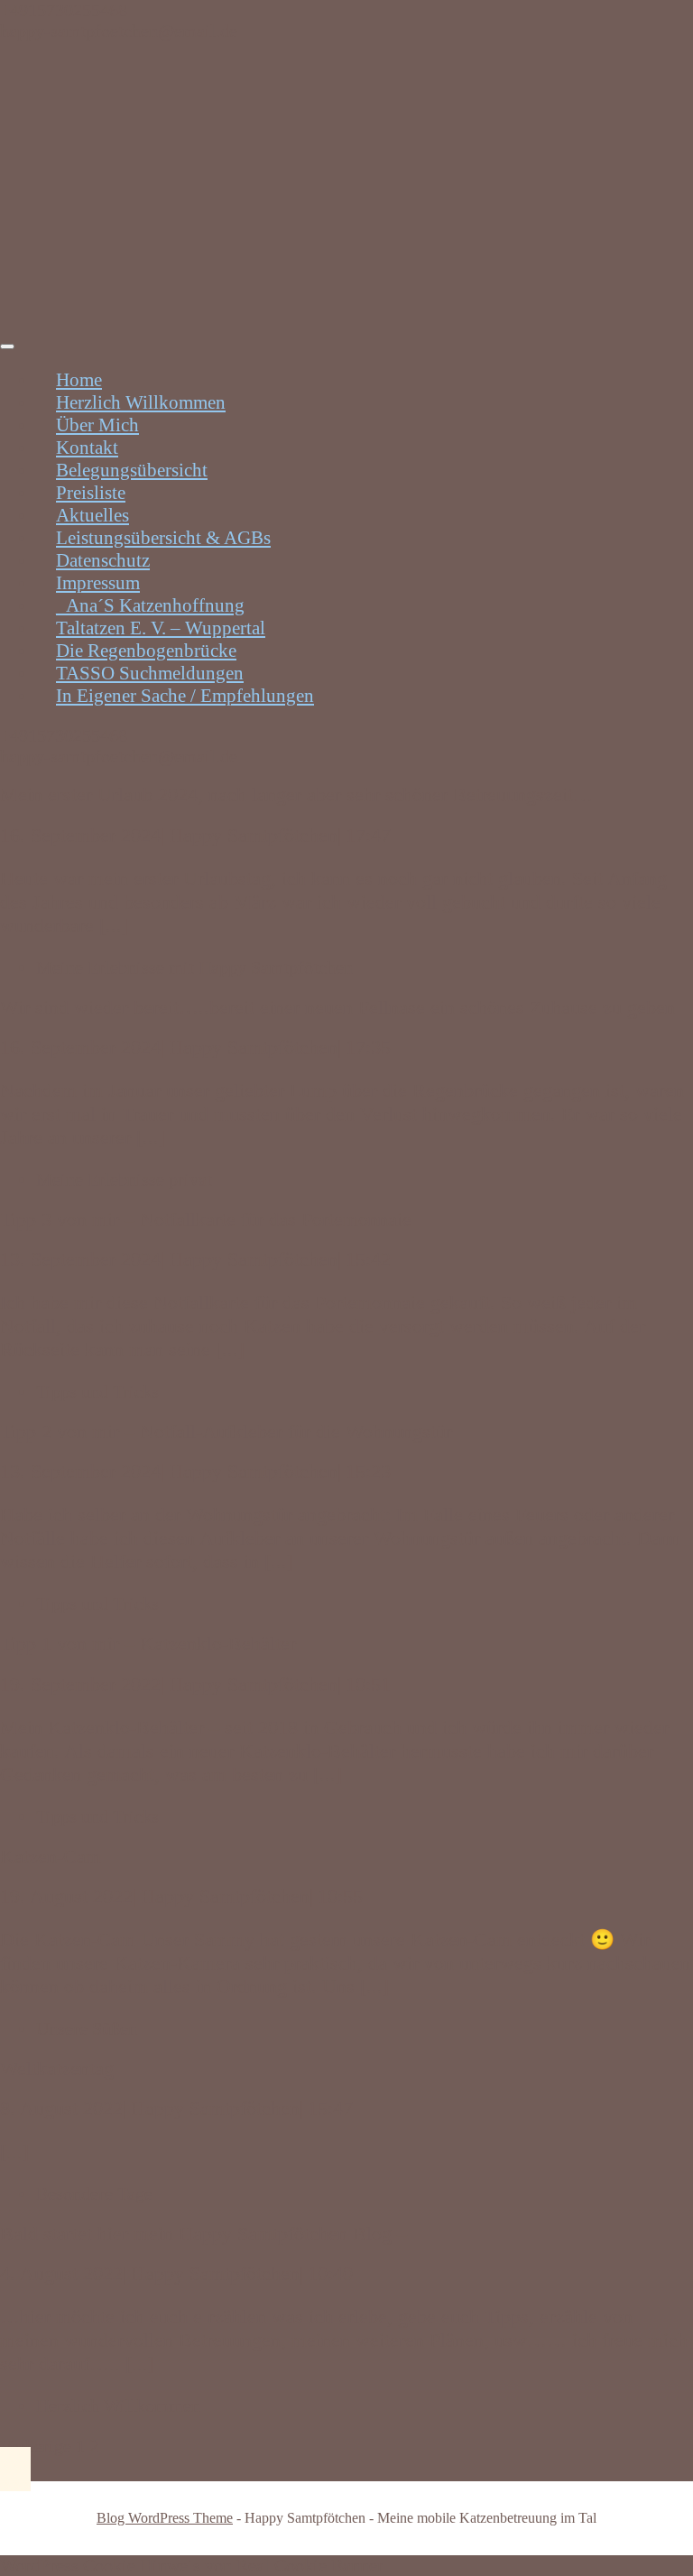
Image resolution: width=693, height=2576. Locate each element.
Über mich (97, 425)
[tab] (7, 346)
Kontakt (87, 448)
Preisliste (91, 493)
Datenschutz (103, 560)
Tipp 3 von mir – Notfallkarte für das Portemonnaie (206, 1219)
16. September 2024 (80, 835)
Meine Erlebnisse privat (124, 1179)
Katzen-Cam (51, 1856)
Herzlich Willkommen (141, 402)
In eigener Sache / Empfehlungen (185, 696)
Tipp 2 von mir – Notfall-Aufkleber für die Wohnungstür (226, 1431)
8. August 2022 (61, 2108)
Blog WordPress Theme (165, 2518)
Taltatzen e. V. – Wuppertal (161, 628)
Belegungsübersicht (132, 470)
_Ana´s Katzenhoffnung (150, 605)
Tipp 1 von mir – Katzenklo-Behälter (148, 1643)
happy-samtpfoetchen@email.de (119, 31)
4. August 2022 (61, 2273)
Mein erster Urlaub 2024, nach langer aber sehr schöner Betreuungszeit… (296, 794)
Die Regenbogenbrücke (146, 651)
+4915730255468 (64, 10)
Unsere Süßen (87, 2028)
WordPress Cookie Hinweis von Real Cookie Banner (192, 2565)
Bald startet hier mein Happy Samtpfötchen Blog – (203, 2234)
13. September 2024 (80, 1259)
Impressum (98, 583)
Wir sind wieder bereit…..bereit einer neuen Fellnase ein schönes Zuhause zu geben (337, 1007)
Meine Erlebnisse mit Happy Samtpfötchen (194, 967)
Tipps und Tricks (97, 1391)
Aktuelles (92, 515)
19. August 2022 (66, 1896)
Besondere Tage (94, 2193)
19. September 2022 (80, 1684)
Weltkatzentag (57, 2068)
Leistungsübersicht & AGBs (163, 538)
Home (79, 380)
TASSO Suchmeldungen (150, 673)
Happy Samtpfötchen (253, 835)
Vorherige (36, 2446)
